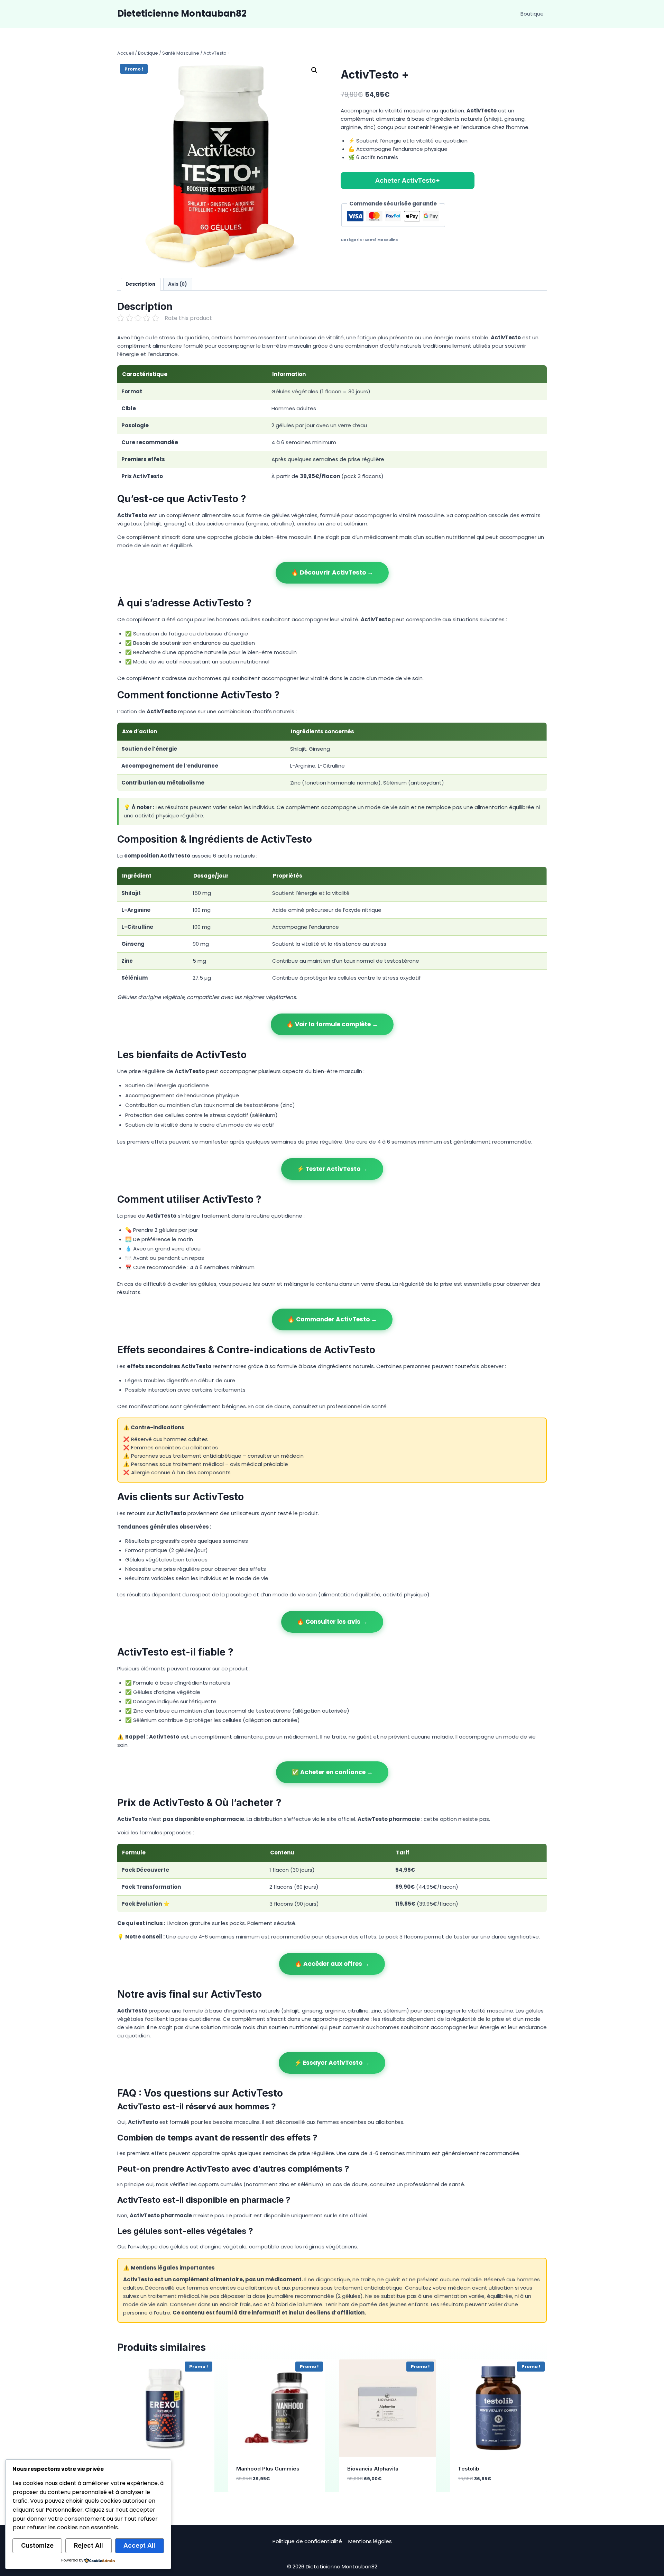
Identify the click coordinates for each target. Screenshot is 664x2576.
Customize (37, 2545)
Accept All (139, 2545)
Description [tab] (140, 284)
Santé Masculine (381, 240)
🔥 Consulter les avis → (332, 1622)
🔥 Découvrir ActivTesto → (332, 572)
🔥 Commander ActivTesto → (332, 1319)
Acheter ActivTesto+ (408, 180)
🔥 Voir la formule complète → (332, 1024)
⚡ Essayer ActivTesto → (332, 2063)
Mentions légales (370, 2541)
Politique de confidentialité (307, 2541)
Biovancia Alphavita (373, 2469)
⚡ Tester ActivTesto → (332, 1169)
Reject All (89, 2545)
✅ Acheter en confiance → (332, 1772)
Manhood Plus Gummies (268, 2469)
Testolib (469, 2469)
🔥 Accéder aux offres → (332, 1964)
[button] (314, 70)
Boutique (532, 14)
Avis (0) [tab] (178, 284)
